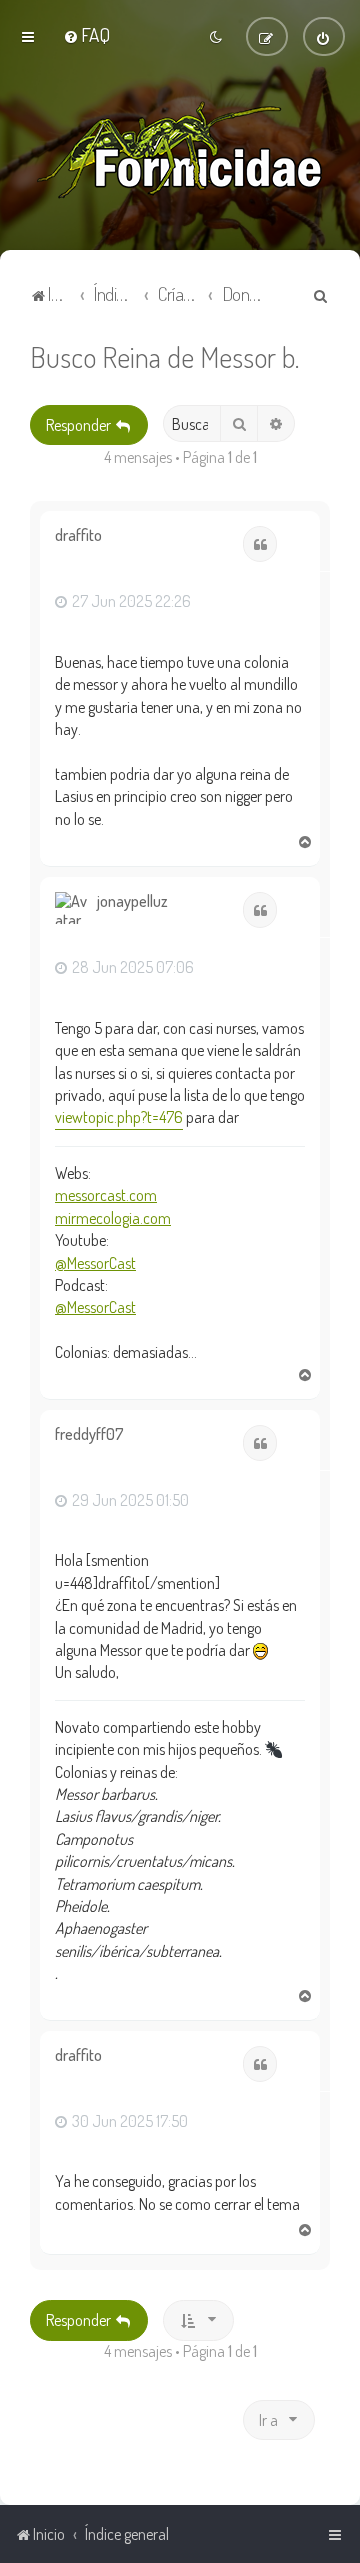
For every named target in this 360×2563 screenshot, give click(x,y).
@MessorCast (95, 1263)
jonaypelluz (132, 901)
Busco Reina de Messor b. (164, 356)
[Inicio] (180, 150)
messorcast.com (106, 1195)
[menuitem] (86, 34)
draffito (78, 535)
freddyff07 (89, 1434)
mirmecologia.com (113, 1218)
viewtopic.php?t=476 (119, 1117)
